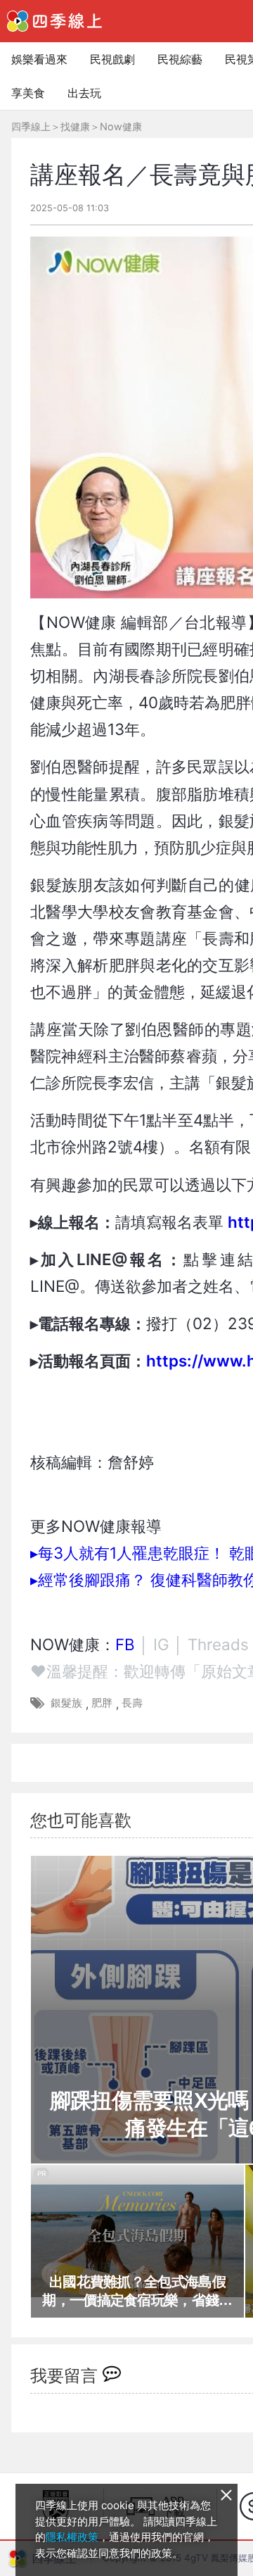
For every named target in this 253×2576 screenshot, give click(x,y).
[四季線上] (54, 21)
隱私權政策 (72, 2537)
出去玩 (84, 93)
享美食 (28, 93)
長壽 (132, 1703)
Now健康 (121, 126)
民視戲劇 (112, 59)
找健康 (75, 126)
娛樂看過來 (39, 59)
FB (125, 1644)
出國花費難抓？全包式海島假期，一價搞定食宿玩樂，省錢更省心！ (137, 2292)
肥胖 (102, 1703)
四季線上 (31, 126)
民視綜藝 (180, 59)
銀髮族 (66, 1703)
